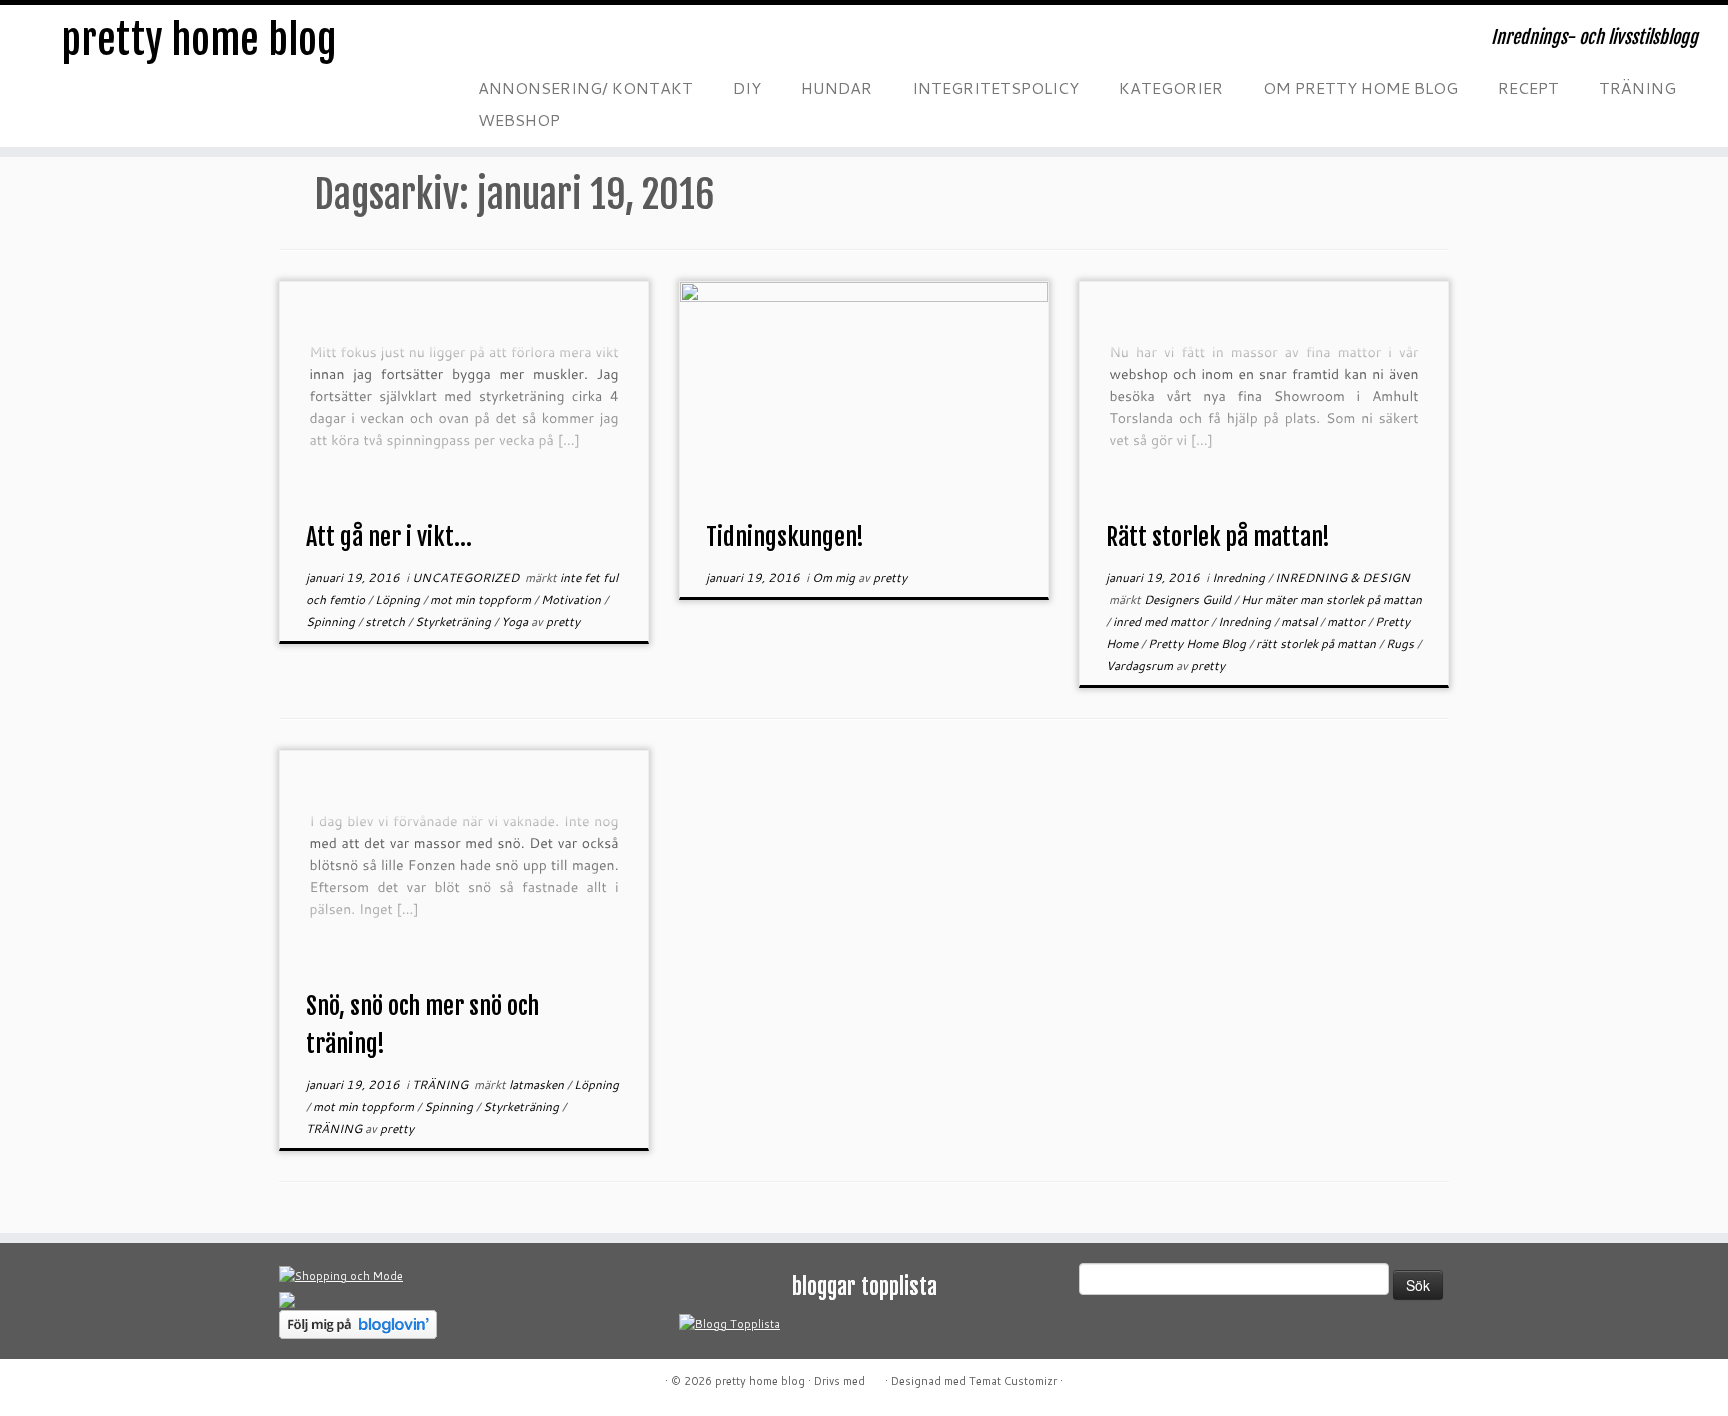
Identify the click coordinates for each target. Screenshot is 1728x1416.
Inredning (1240, 577)
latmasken (538, 1084)
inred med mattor (1162, 621)
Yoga (516, 621)
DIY (747, 87)
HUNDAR (836, 87)
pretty (563, 621)
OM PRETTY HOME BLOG (1360, 87)
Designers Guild (1189, 599)
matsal (1300, 621)
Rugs (1401, 643)
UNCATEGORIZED (467, 577)
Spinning (332, 621)
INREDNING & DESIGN (1342, 577)
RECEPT (1528, 87)
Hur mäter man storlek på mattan (1331, 599)
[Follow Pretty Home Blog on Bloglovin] (358, 1323)
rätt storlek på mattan (1317, 643)
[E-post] (523, 44)
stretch (386, 621)
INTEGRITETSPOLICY (995, 87)
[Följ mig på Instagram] (603, 44)
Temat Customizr (1013, 1381)
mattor (1347, 621)
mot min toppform (482, 599)
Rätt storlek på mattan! (1218, 537)
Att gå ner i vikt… (389, 537)
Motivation (572, 599)
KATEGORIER (1171, 87)
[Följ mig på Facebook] (563, 44)
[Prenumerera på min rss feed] (483, 44)
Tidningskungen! (785, 537)
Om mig (835, 577)
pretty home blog (199, 40)
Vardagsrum (1141, 665)
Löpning (399, 599)
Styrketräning (454, 621)
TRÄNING (1637, 87)
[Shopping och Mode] (341, 1275)
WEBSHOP (519, 119)
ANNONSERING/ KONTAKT (585, 87)
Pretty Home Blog (1198, 643)
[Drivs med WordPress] (875, 1377)
